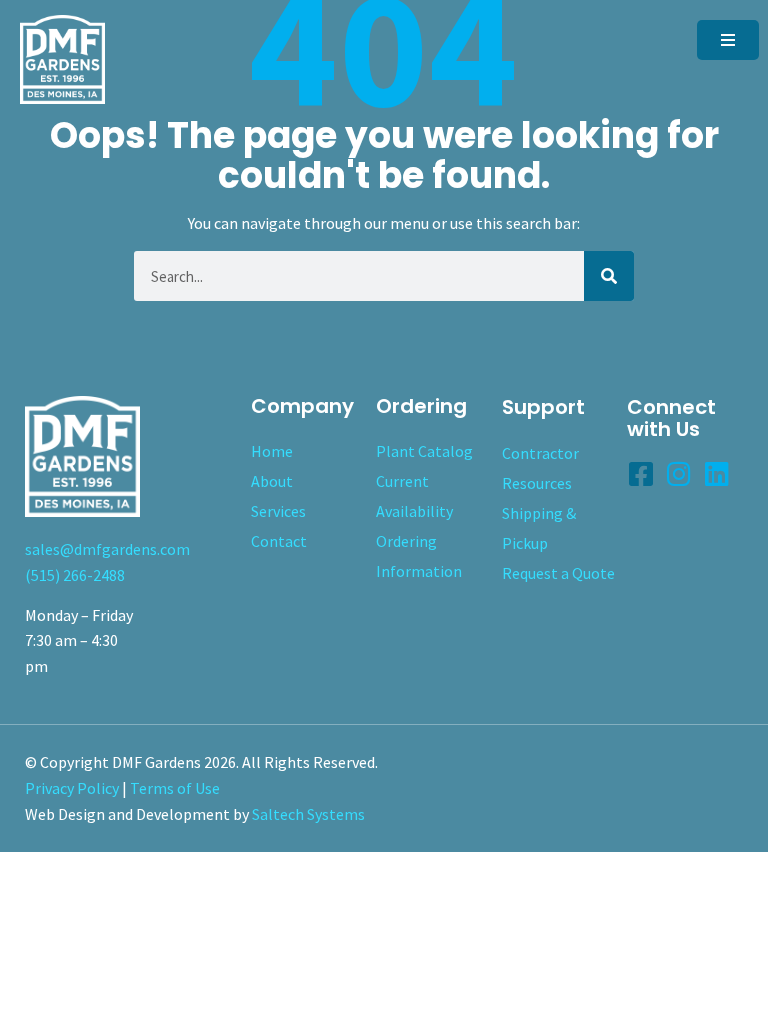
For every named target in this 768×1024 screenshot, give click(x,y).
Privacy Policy (72, 788)
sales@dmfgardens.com (107, 549)
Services (278, 511)
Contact (279, 541)
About (272, 481)
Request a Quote (558, 573)
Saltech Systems (308, 814)
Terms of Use (175, 788)
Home (272, 451)
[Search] (609, 276)
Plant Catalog (424, 451)
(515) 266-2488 (75, 575)
